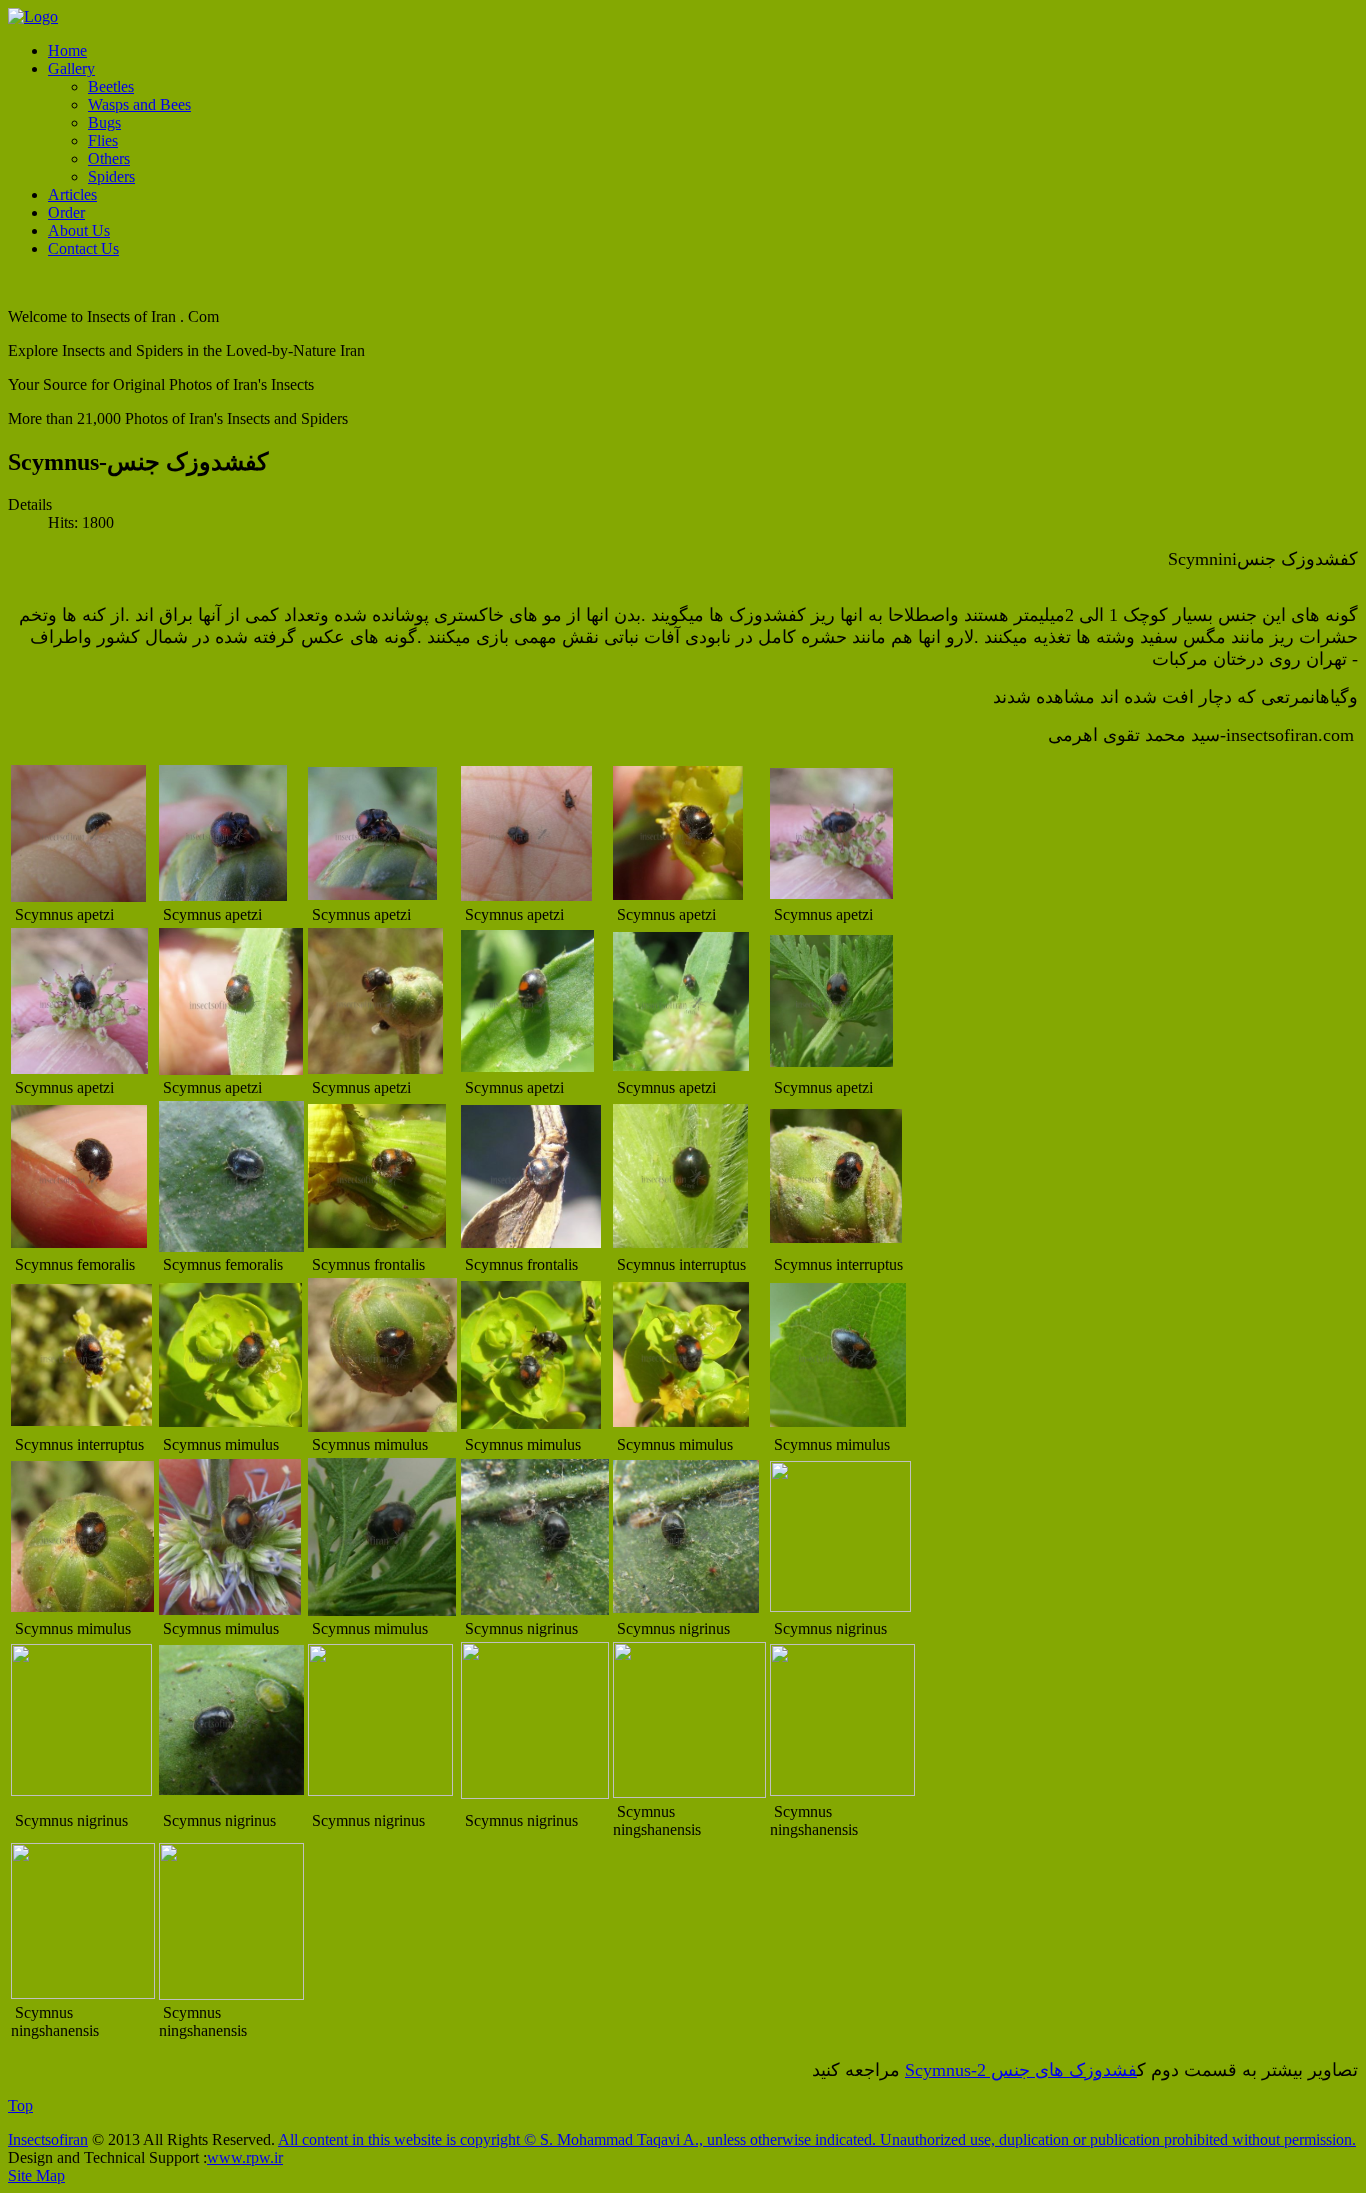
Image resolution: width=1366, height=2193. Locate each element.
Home (67, 50)
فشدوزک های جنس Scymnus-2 (1021, 2070)
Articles (72, 194)
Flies (103, 140)
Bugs (104, 122)
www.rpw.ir (245, 2157)
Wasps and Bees (139, 104)
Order (66, 212)
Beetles (111, 86)
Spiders (111, 176)
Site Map (36, 2175)
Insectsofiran (48, 2139)
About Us (79, 230)
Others (109, 158)
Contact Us (83, 248)
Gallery (71, 68)
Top (20, 2105)
